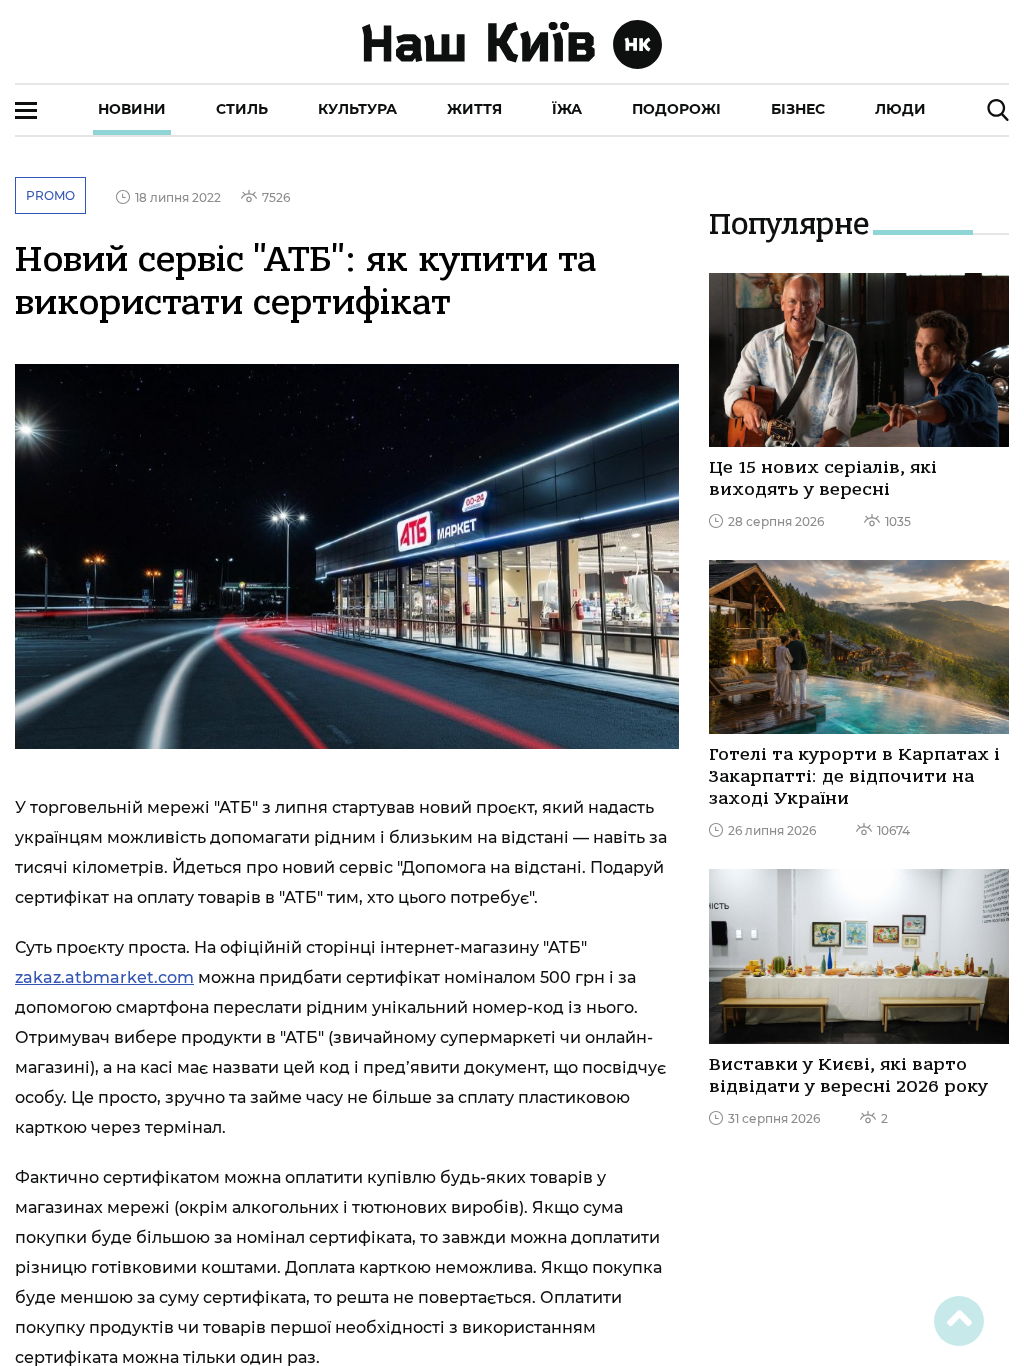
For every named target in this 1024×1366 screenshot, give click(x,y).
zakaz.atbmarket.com (104, 977)
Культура (357, 109)
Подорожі (676, 109)
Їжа (567, 109)
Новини (132, 109)
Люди (900, 109)
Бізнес (798, 109)
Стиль (242, 109)
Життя (474, 109)
